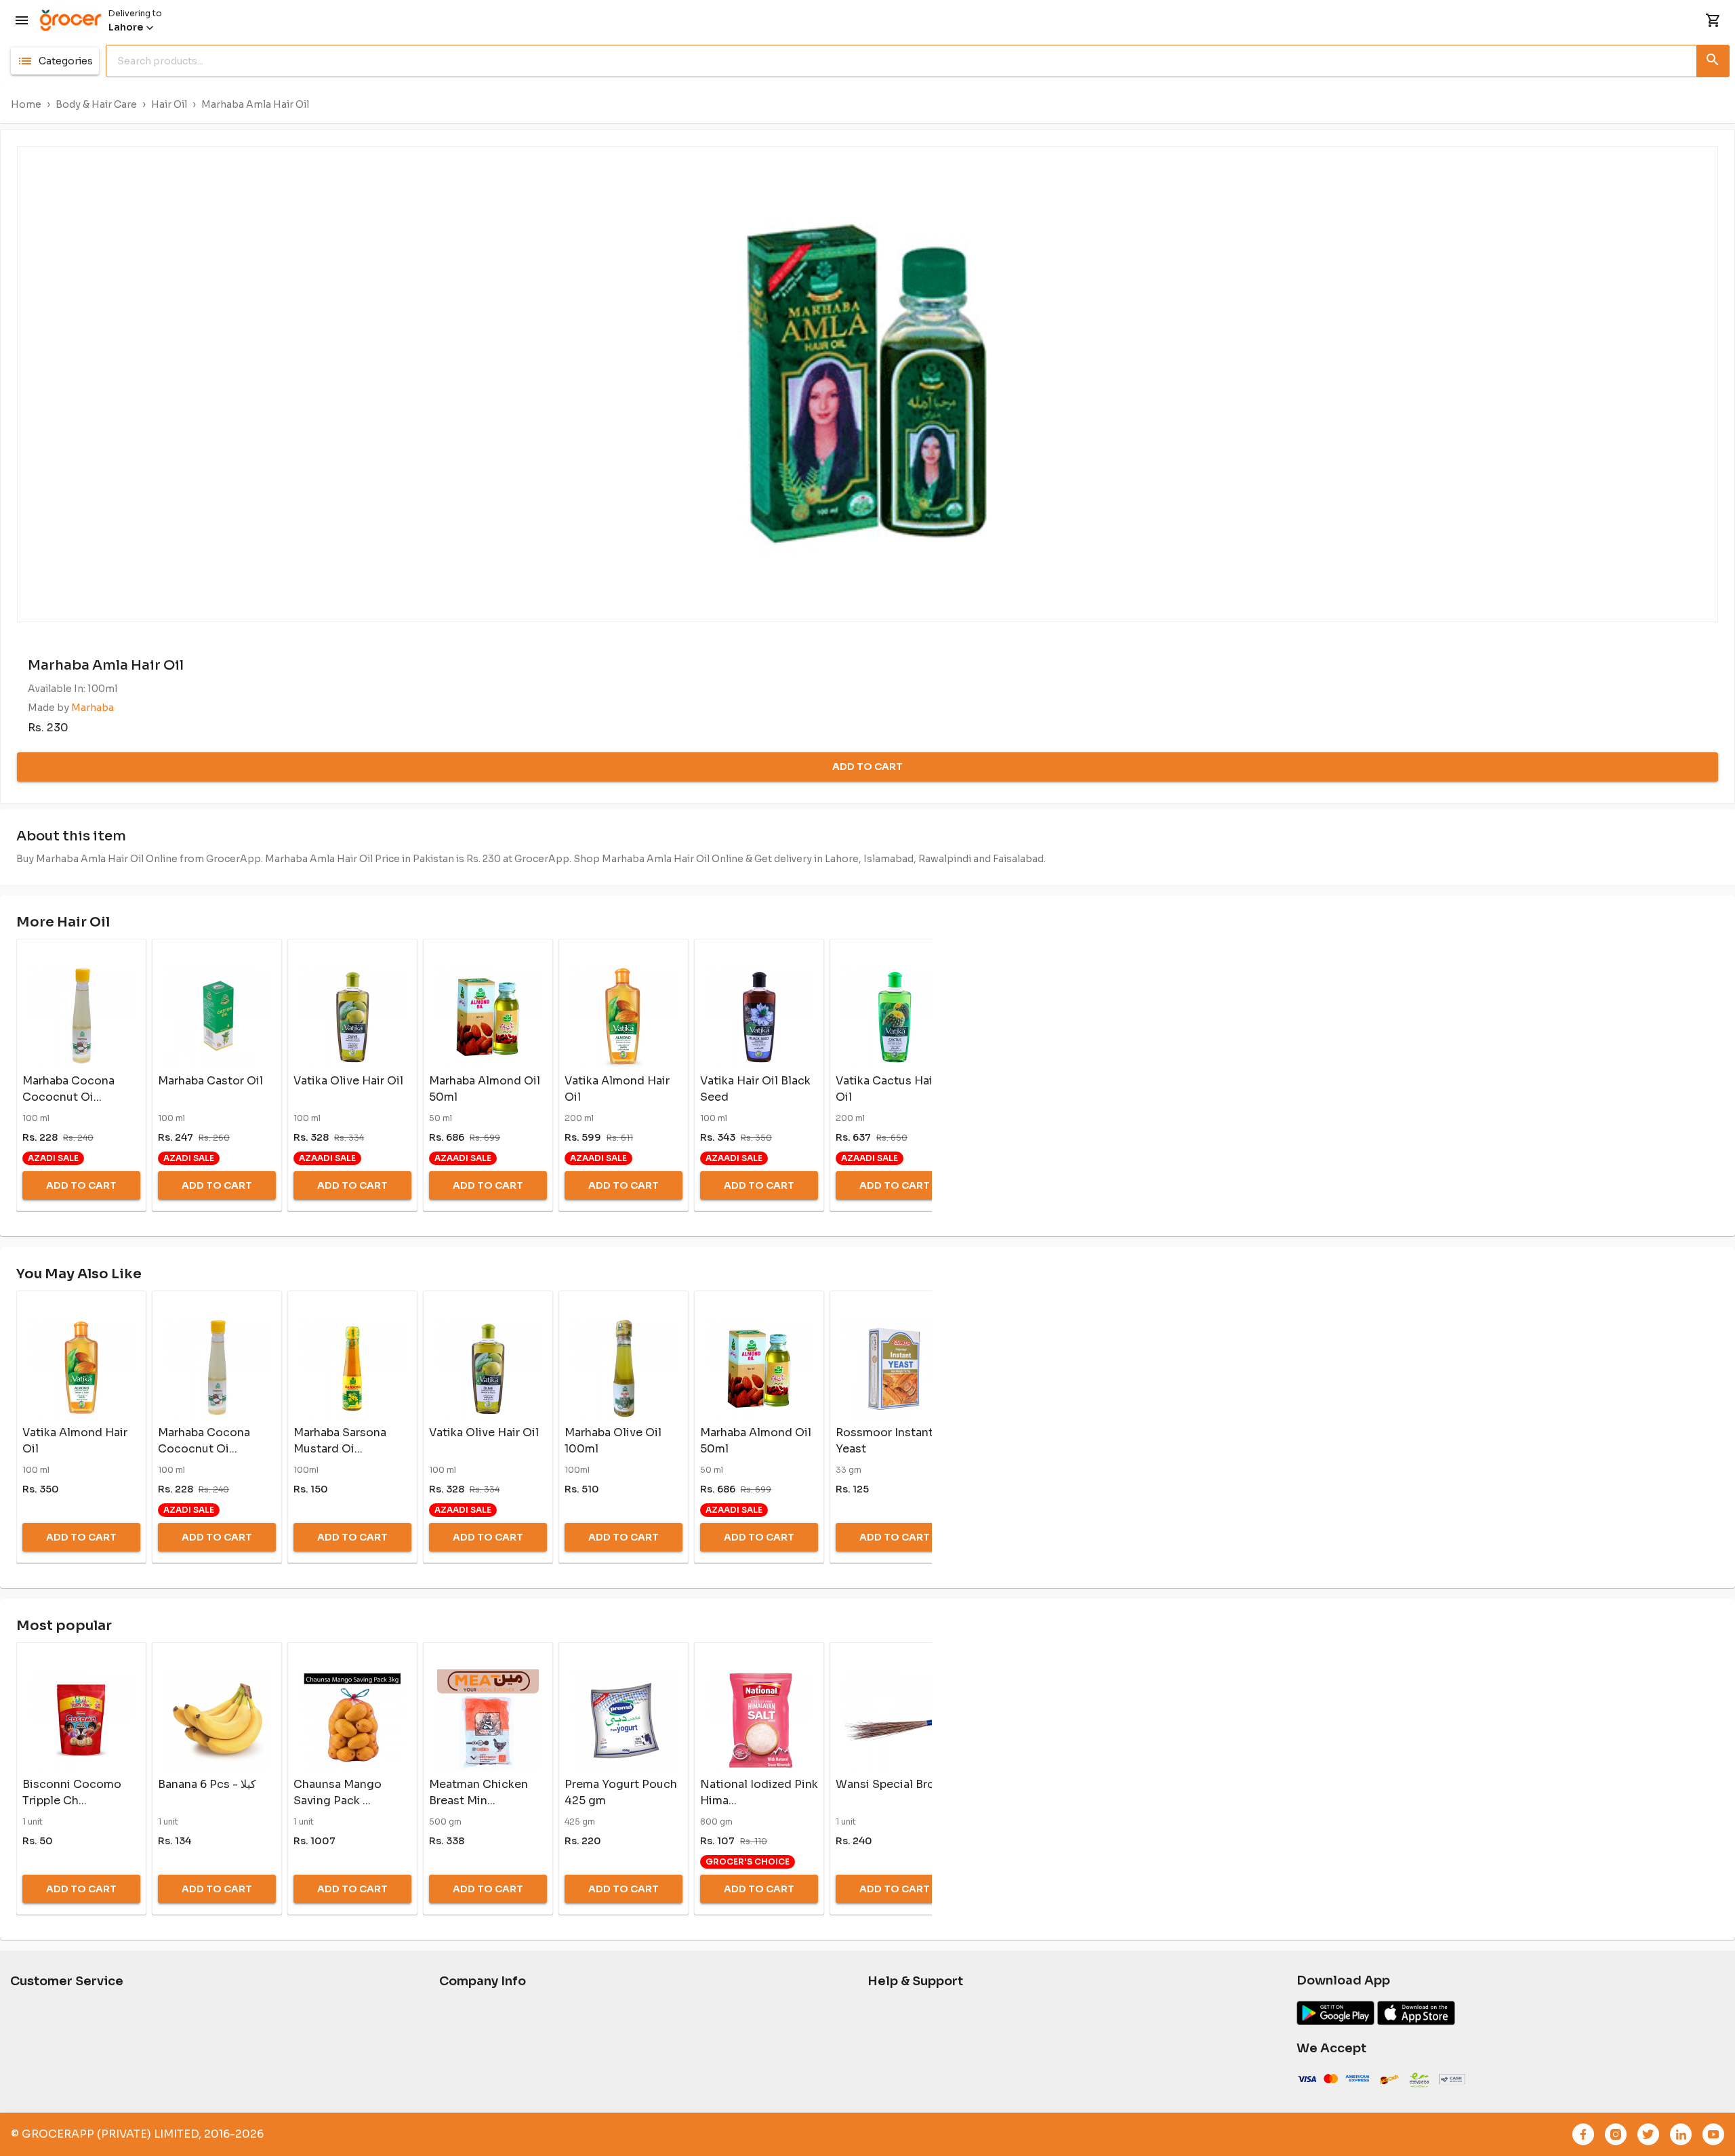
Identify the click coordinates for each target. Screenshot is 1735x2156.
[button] (55, 61)
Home (26, 104)
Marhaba (93, 708)
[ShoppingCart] (1713, 20)
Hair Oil (169, 104)
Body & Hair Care (96, 104)
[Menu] (22, 20)
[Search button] (1713, 58)
